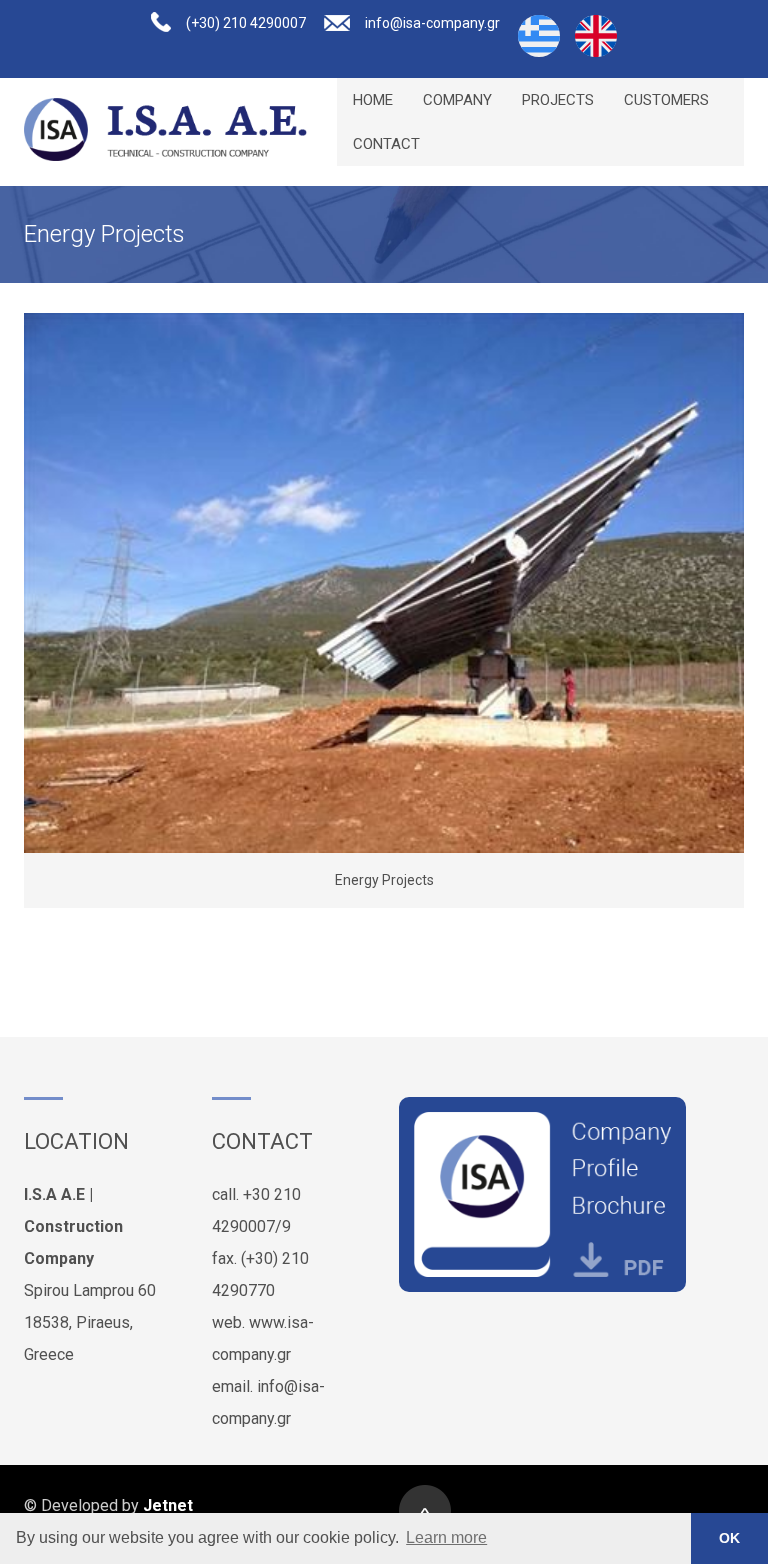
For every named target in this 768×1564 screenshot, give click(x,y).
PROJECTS (558, 100)
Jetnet (168, 1505)
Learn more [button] (446, 1537)
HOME (373, 100)
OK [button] (729, 1538)
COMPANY (457, 100)
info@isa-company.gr (432, 23)
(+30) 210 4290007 (246, 23)
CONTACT (386, 144)
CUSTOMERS (666, 100)
